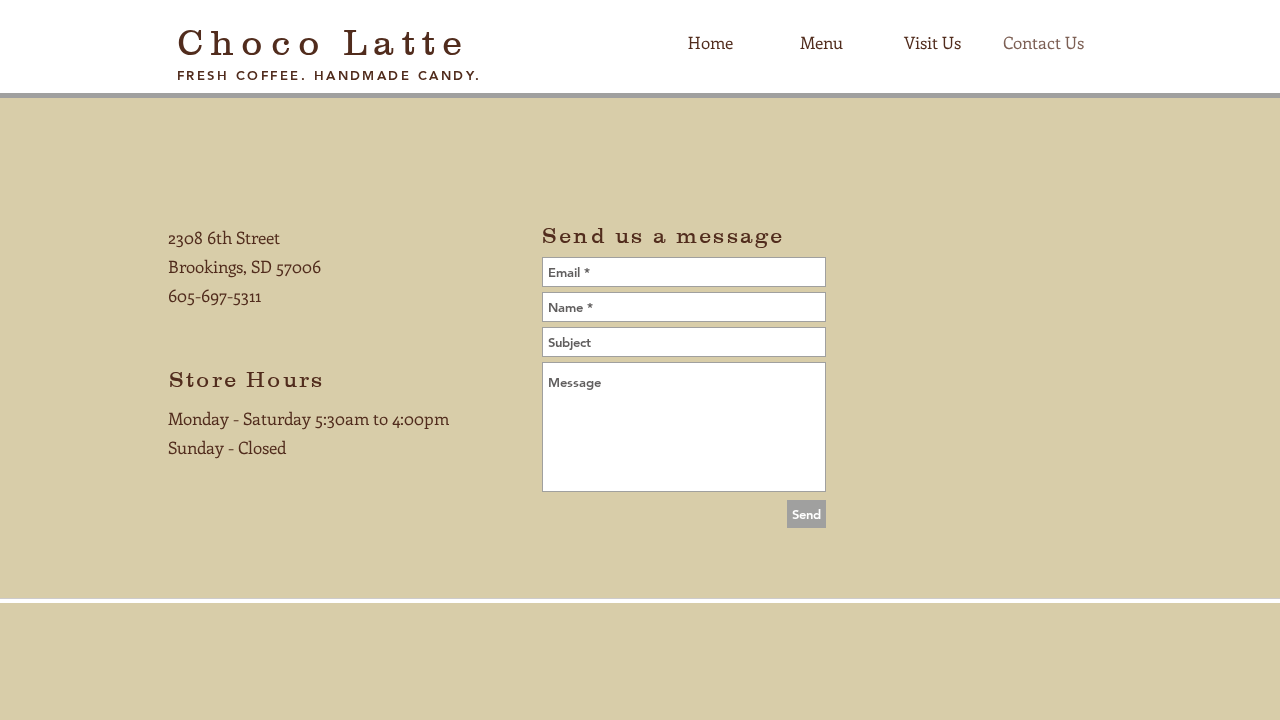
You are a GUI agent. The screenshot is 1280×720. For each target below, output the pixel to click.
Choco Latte (323, 42)
